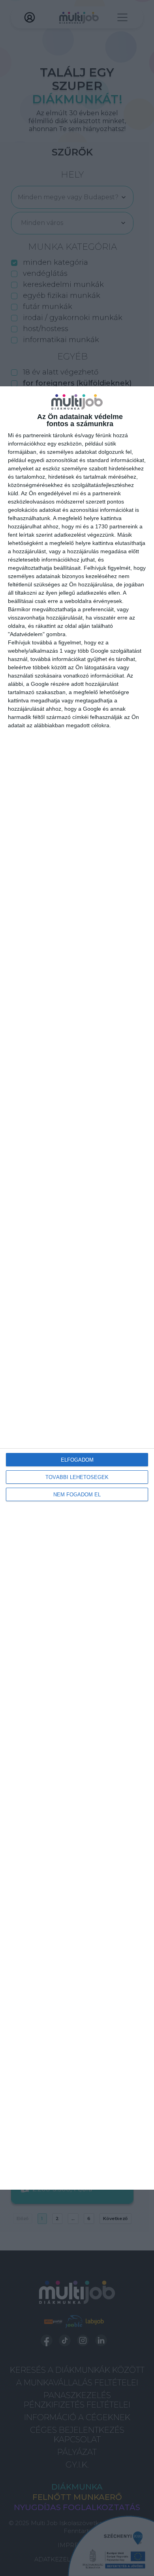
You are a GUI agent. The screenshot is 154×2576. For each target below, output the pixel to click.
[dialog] (77, 1288)
